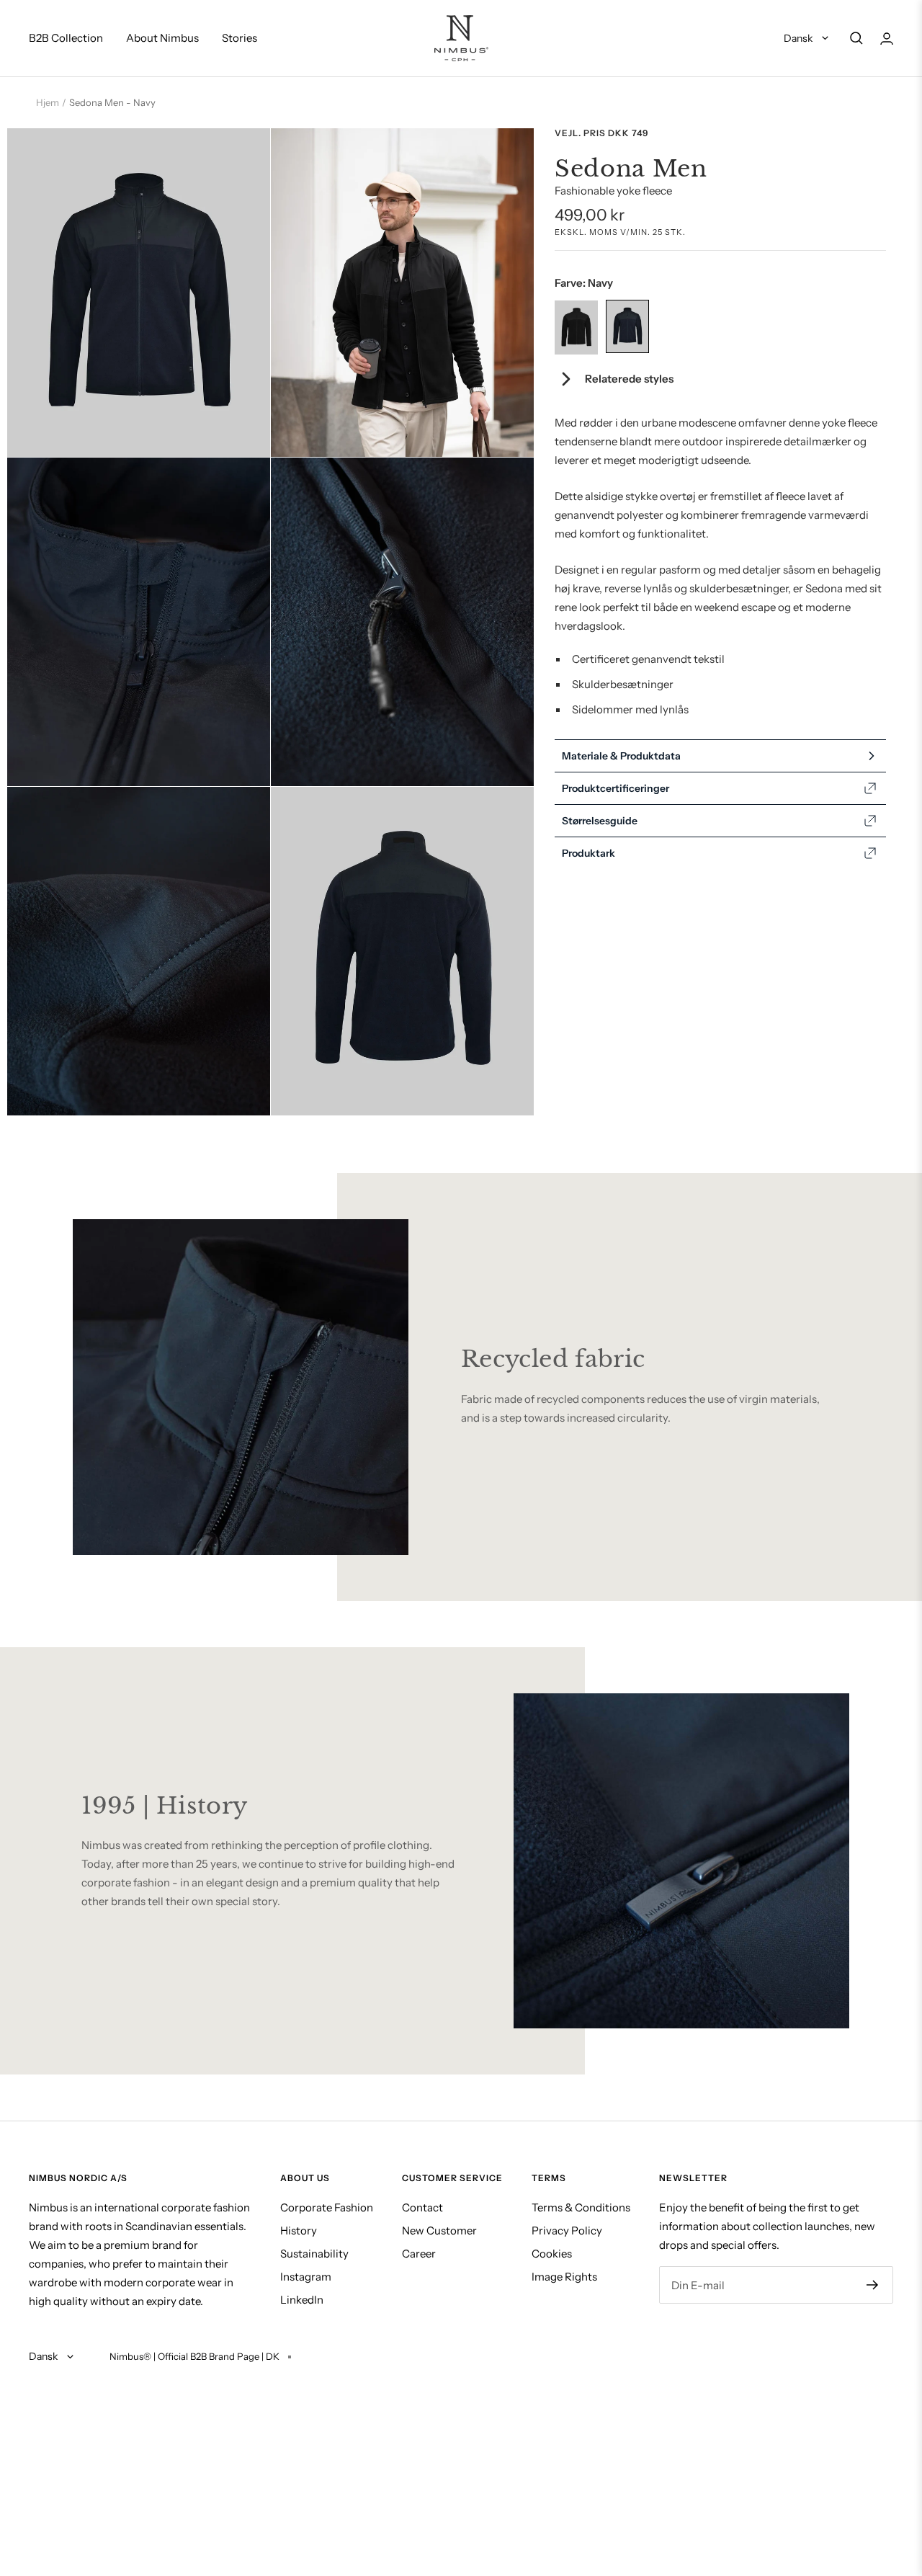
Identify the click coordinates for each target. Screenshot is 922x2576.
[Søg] (856, 38)
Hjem (48, 102)
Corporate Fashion (327, 2207)
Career (419, 2254)
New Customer (439, 2230)
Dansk (799, 38)
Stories (240, 38)
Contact (422, 2207)
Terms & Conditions (581, 2207)
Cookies (552, 2254)
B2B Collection (66, 38)
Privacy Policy (567, 2230)
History (299, 2230)
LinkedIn (302, 2300)
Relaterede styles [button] (629, 379)
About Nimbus (162, 38)
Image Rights (564, 2277)
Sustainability (314, 2254)
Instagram (306, 2277)
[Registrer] (873, 2285)
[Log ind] (887, 39)
